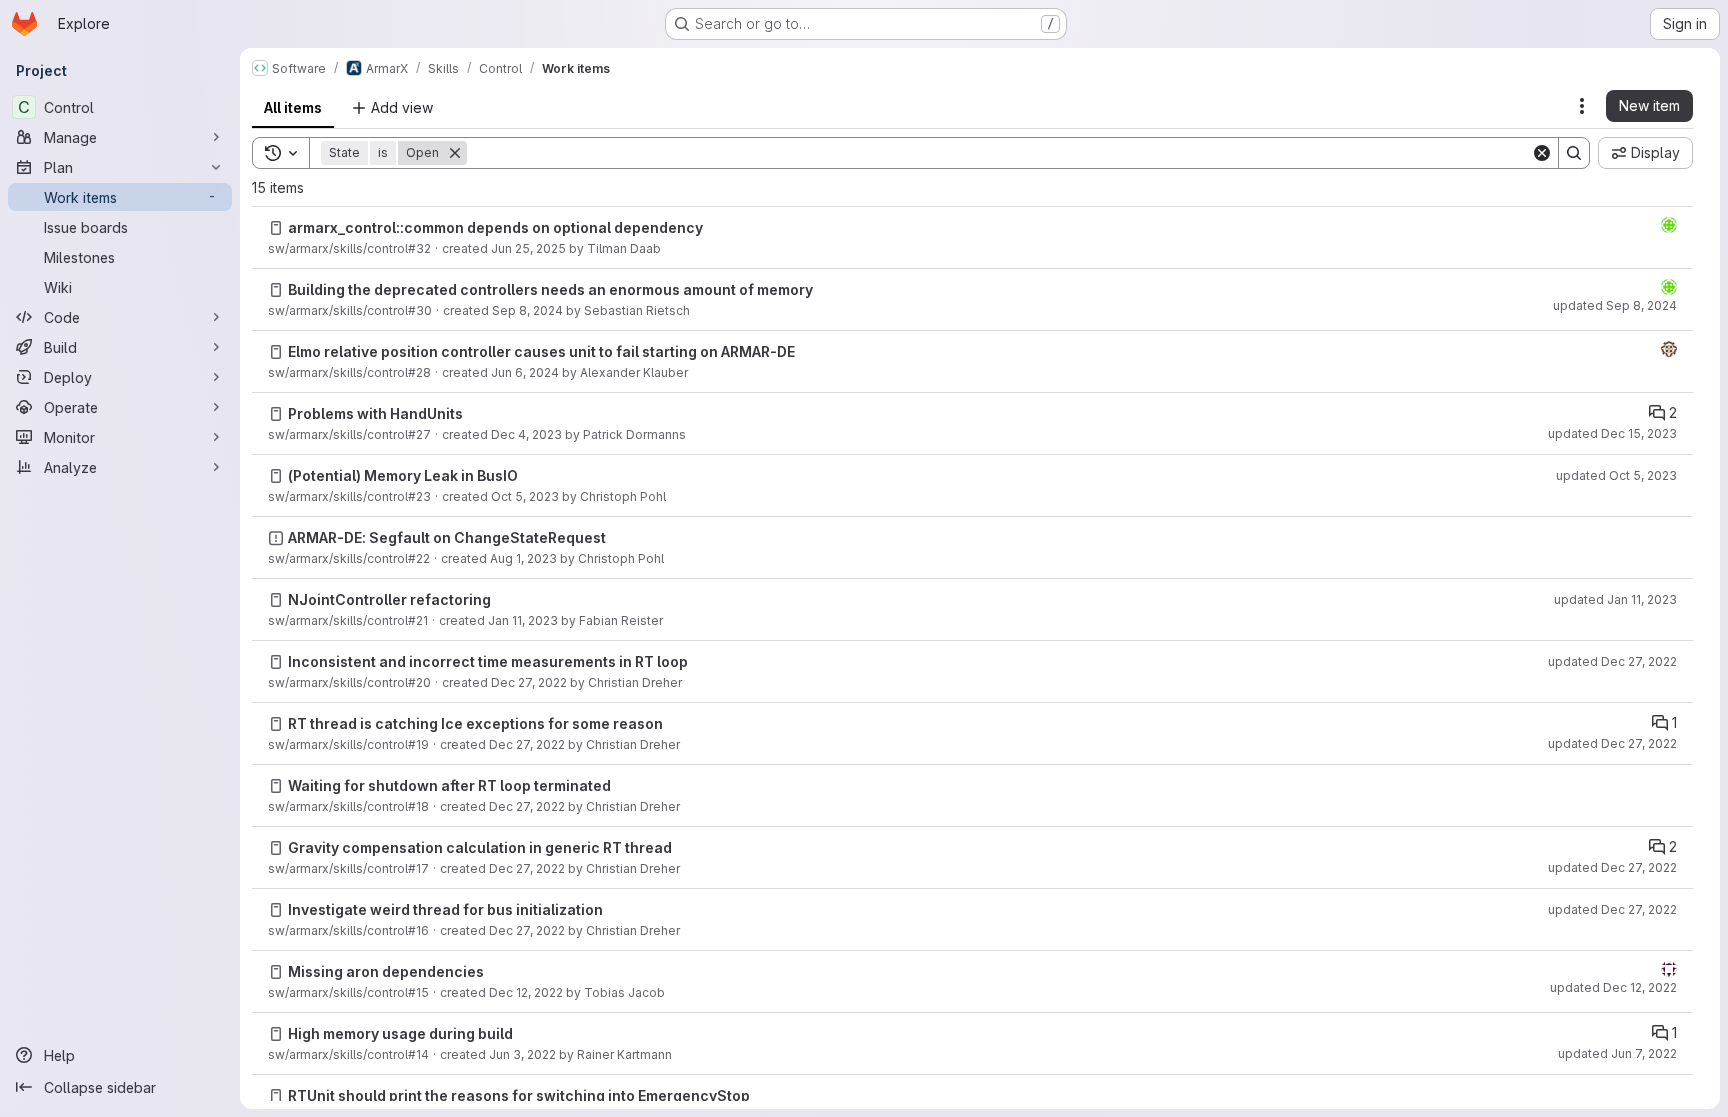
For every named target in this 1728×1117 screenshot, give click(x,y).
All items (293, 107)
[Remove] (455, 153)
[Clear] (1542, 153)
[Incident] (276, 538)
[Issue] (276, 228)
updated (1615, 305)
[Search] (1574, 153)
